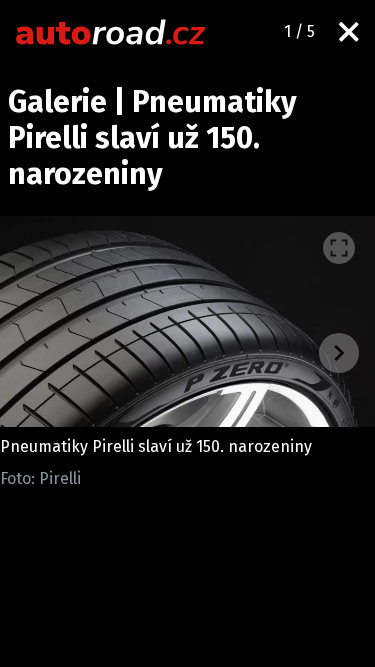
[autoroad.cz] (111, 32)
